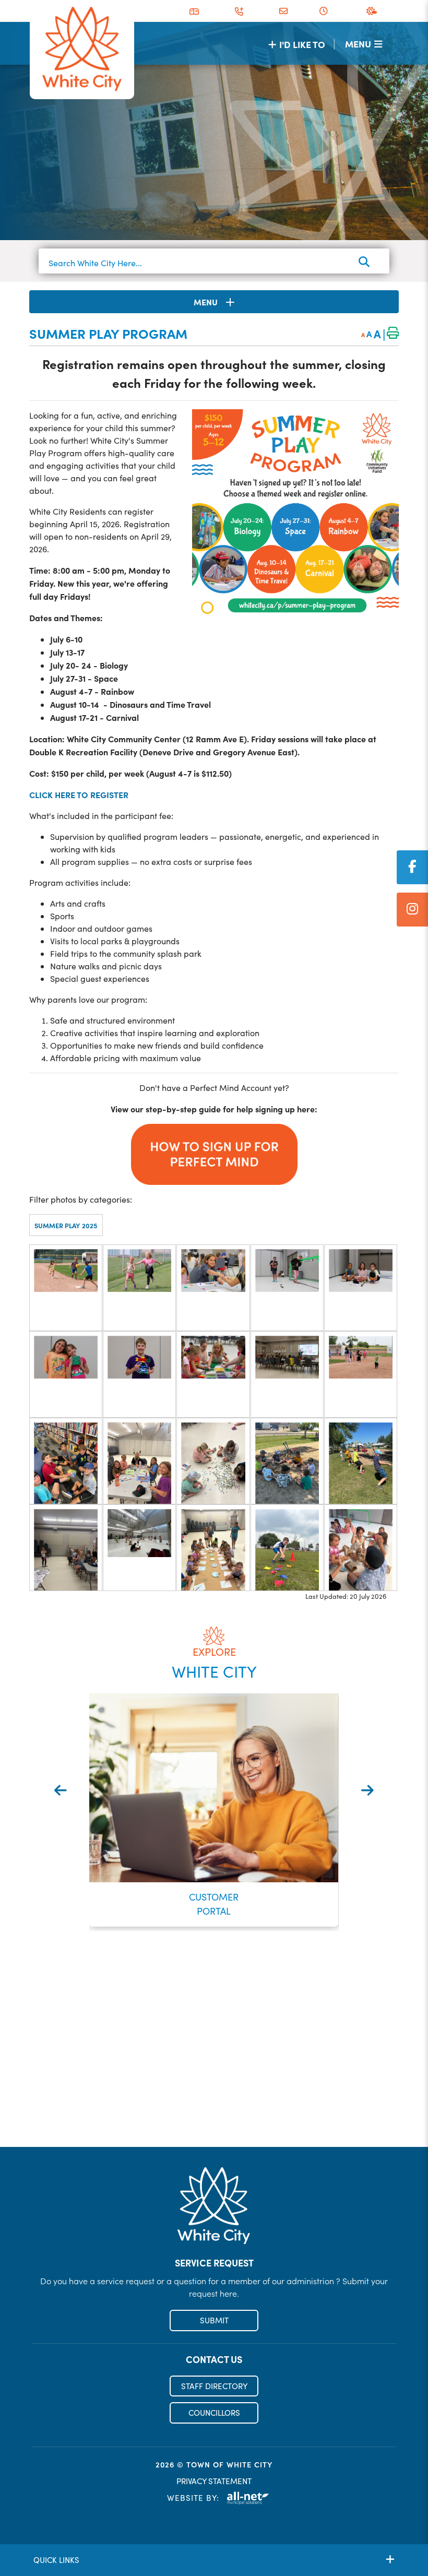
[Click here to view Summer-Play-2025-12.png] (139, 1461)
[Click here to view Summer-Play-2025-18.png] (213, 1548)
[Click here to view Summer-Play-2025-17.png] (139, 1548)
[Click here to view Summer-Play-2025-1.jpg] (66, 1288)
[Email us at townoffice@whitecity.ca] (283, 11)
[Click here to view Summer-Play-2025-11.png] (66, 1461)
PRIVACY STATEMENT (214, 2481)
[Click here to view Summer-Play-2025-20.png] (361, 1548)
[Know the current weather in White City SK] (374, 11)
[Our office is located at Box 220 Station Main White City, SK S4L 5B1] (194, 11)
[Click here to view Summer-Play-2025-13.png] (213, 1461)
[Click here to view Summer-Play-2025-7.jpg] (139, 1374)
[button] (187, 1946)
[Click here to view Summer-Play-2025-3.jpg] (213, 1288)
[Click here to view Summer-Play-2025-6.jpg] (66, 1374)
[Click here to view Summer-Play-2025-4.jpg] (287, 1288)
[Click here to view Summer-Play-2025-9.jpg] (287, 1374)
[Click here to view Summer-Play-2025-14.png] (287, 1461)
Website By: (193, 2498)
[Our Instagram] (412, 910)
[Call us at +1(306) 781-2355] (239, 11)
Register (214, 2124)
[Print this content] (393, 334)
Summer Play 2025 (66, 1225)
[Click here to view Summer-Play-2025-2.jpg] (139, 1288)
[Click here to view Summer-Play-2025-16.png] (66, 1548)
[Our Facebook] (412, 867)
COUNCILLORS (214, 2413)
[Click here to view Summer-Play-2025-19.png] (287, 1548)
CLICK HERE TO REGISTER (79, 794)
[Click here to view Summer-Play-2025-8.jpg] (213, 1374)
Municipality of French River (82, 49)
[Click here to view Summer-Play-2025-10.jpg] (361, 1374)
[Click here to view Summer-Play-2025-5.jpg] (361, 1288)
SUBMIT (214, 2320)
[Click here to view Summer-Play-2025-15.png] (361, 1461)
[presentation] (61, 1790)
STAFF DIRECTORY (214, 2386)
